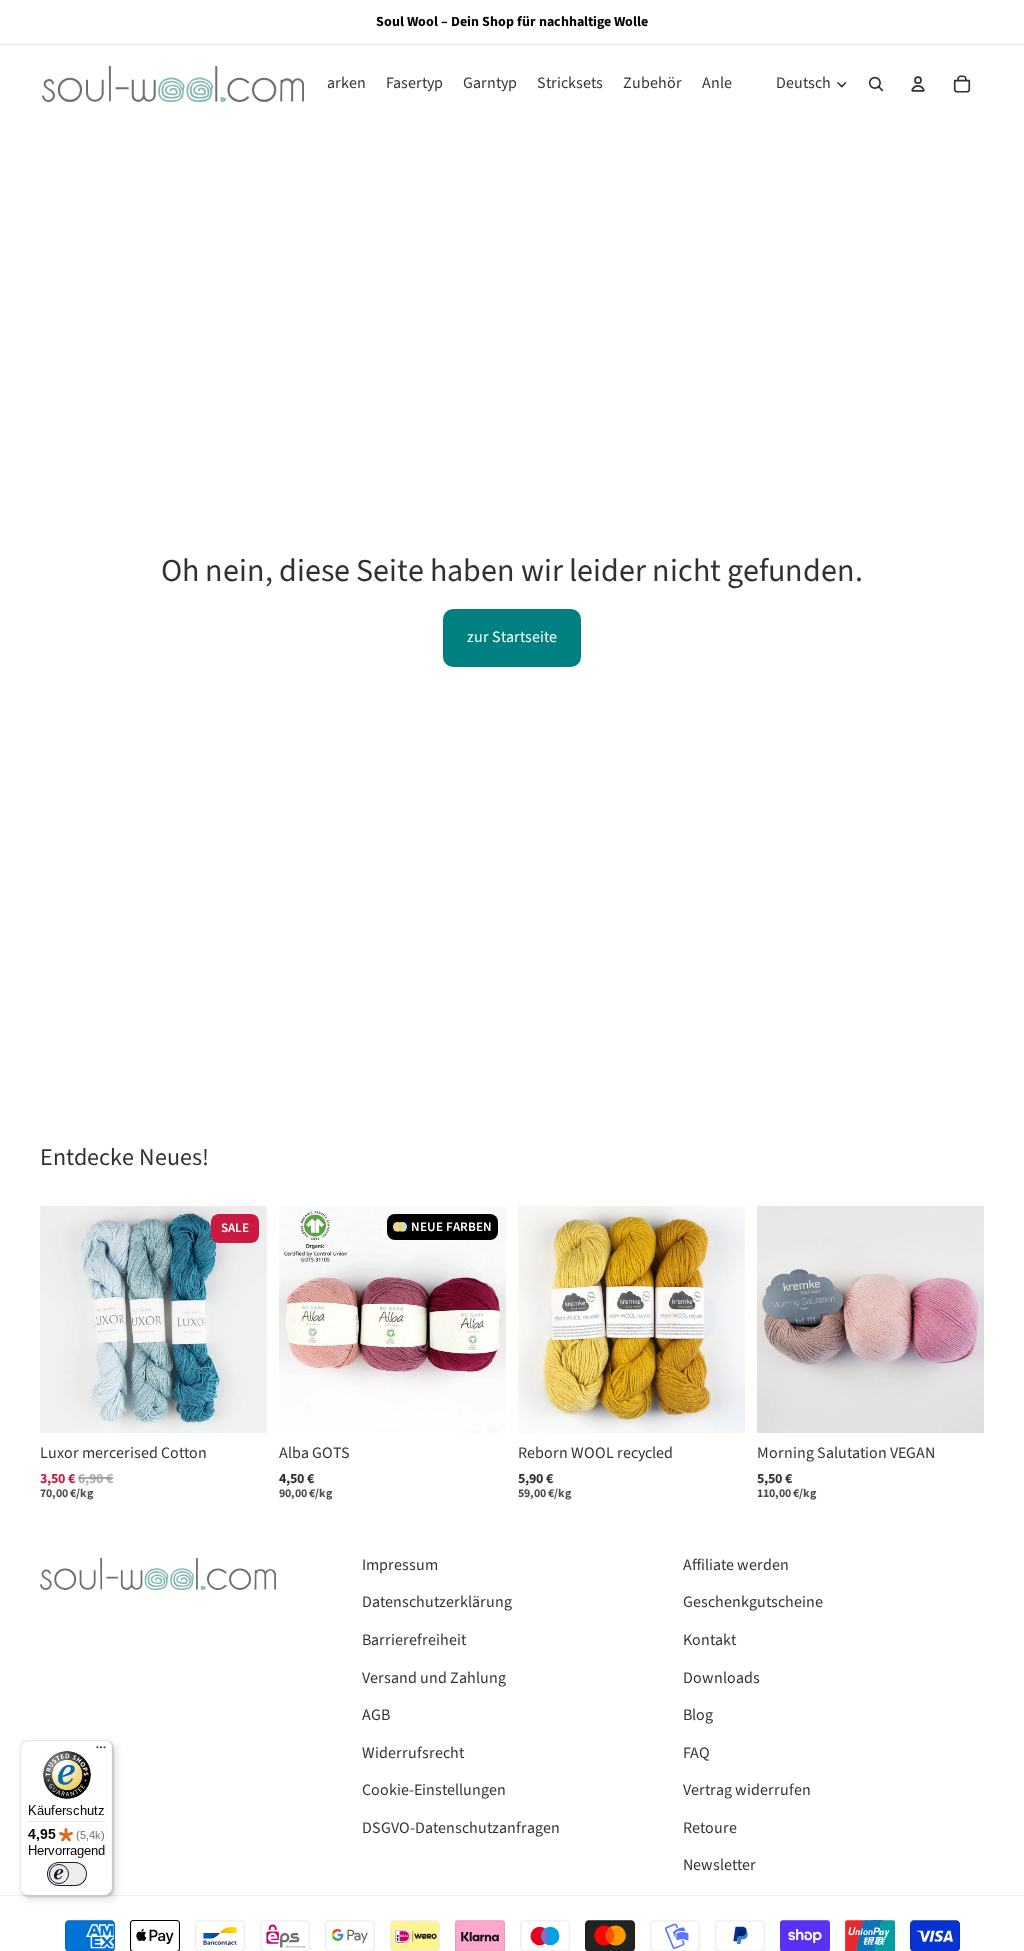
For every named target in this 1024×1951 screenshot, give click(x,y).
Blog (698, 1715)
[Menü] (101, 1752)
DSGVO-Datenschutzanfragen (461, 1828)
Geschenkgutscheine (753, 1602)
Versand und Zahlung (434, 1678)
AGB (376, 1715)
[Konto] (918, 84)
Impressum (400, 1565)
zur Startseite (512, 637)
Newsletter (719, 1865)
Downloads (721, 1678)
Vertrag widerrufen (747, 1790)
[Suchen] (876, 84)
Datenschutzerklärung (437, 1602)
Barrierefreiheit (414, 1640)
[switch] (67, 1874)
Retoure (710, 1828)
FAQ (696, 1753)
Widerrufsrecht (413, 1753)
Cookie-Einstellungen (434, 1790)
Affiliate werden (736, 1565)
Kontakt (709, 1640)
